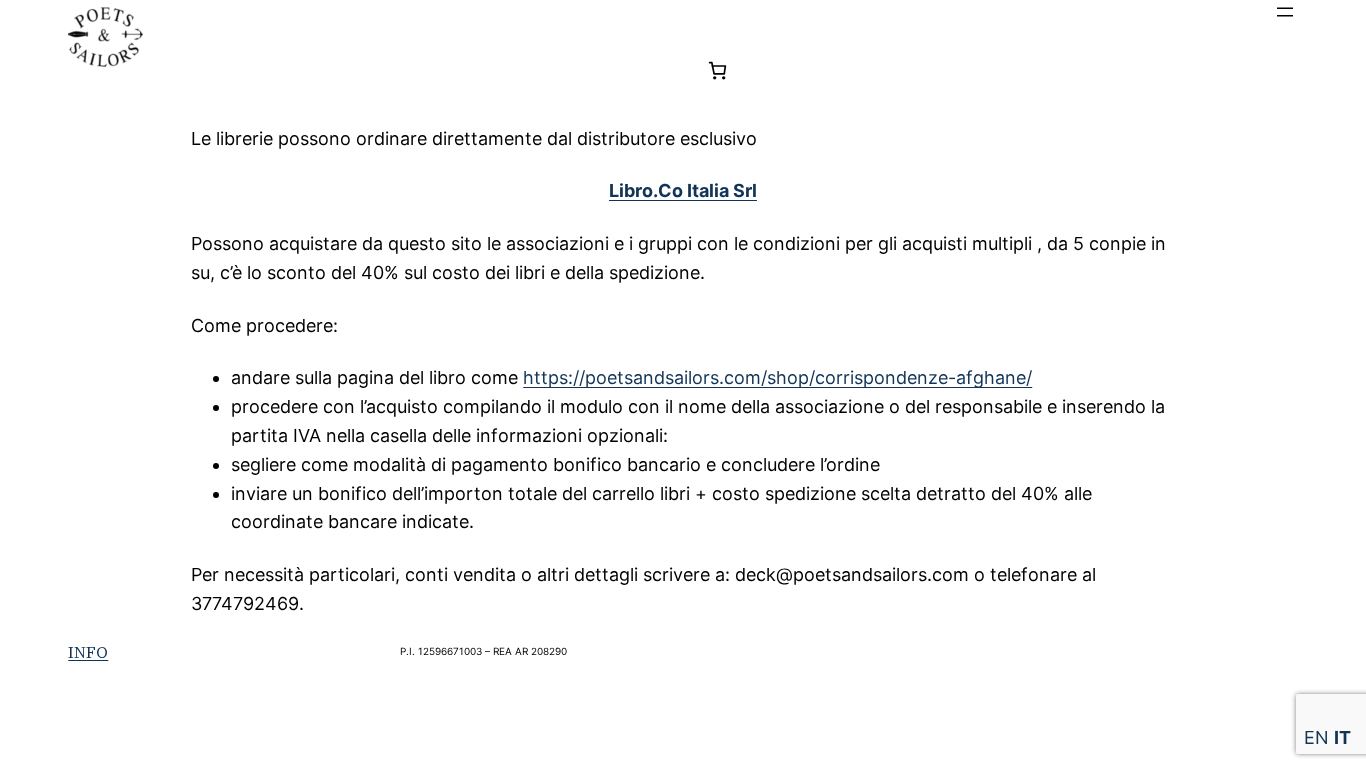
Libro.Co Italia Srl (683, 190)
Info (88, 652)
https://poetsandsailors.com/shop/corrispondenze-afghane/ (777, 377)
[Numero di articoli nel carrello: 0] (717, 70)
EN (1316, 737)
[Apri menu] (1285, 12)
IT (1342, 737)
